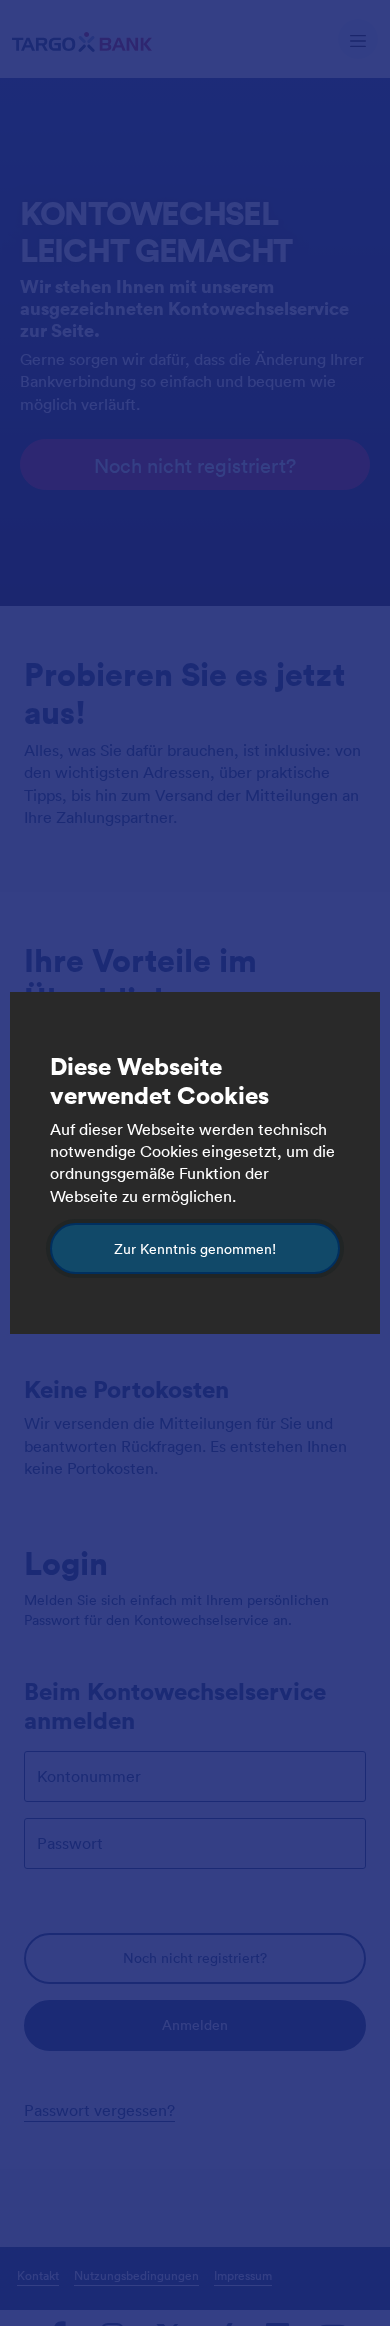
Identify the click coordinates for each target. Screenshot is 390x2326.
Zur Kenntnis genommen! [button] (195, 1248)
